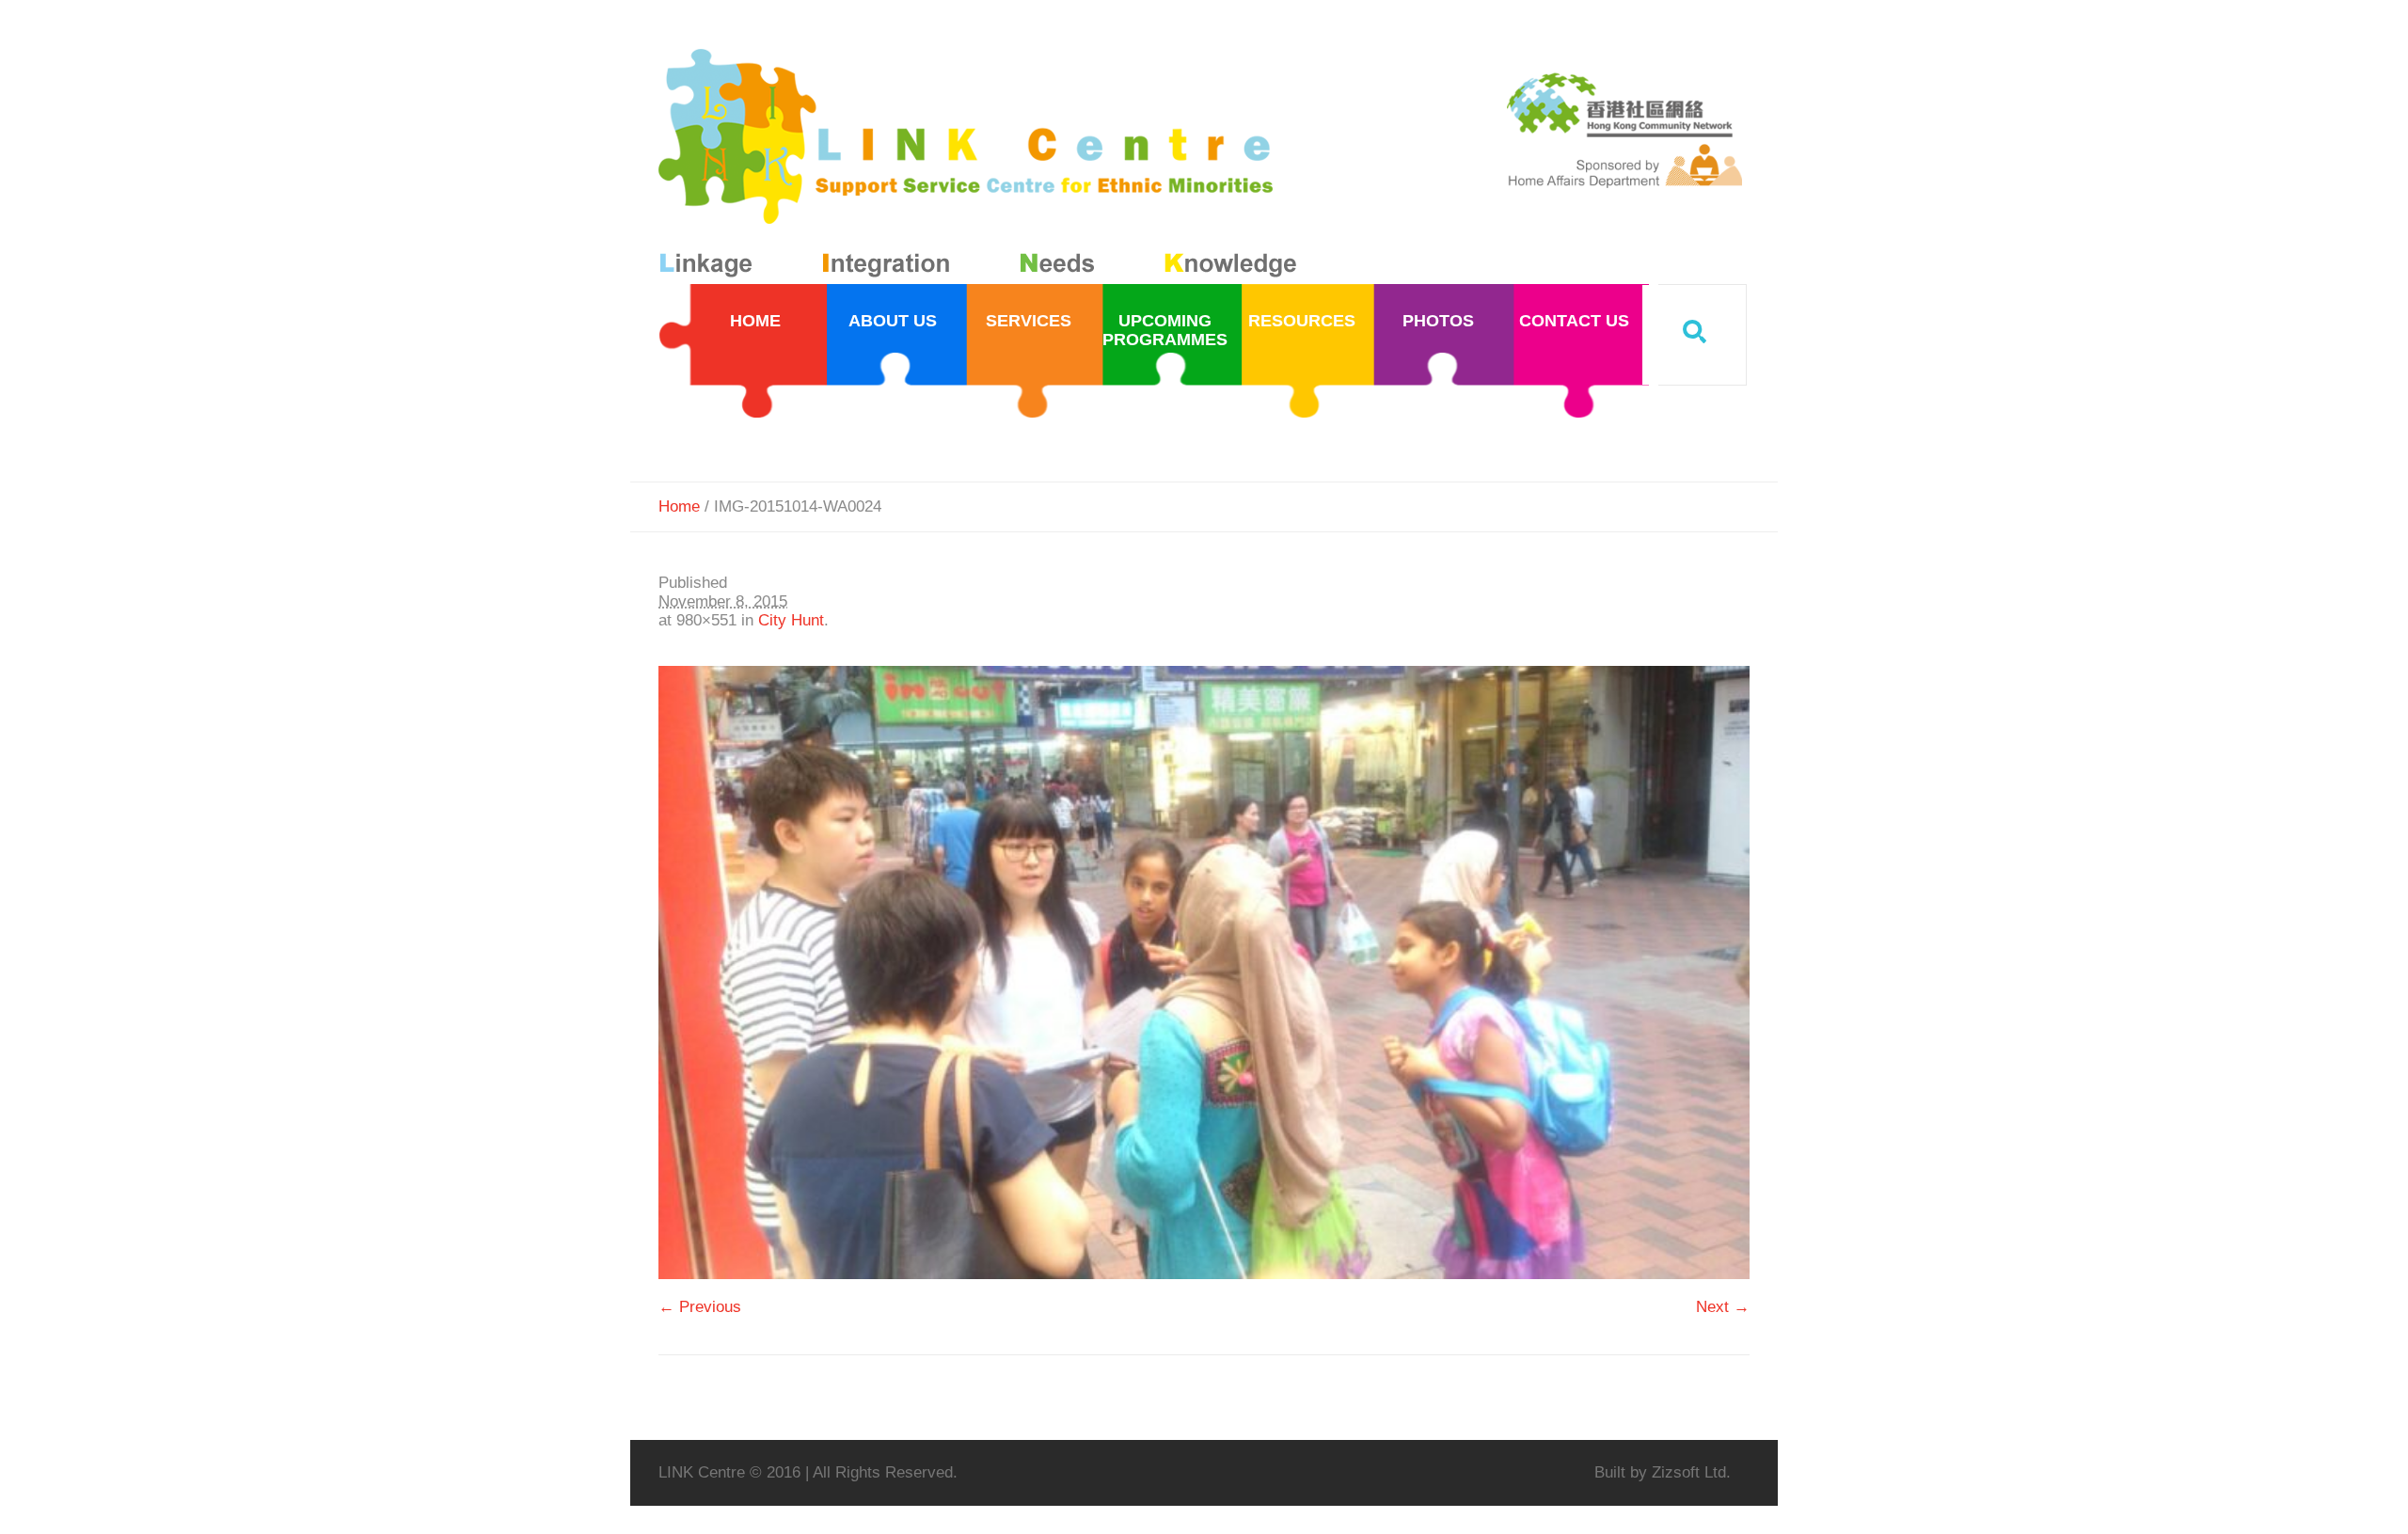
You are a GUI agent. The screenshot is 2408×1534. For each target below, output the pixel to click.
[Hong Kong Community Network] (982, 167)
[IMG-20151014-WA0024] (1204, 973)
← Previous (700, 1307)
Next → (1723, 1307)
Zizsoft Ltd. (1691, 1472)
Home (679, 506)
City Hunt (791, 620)
